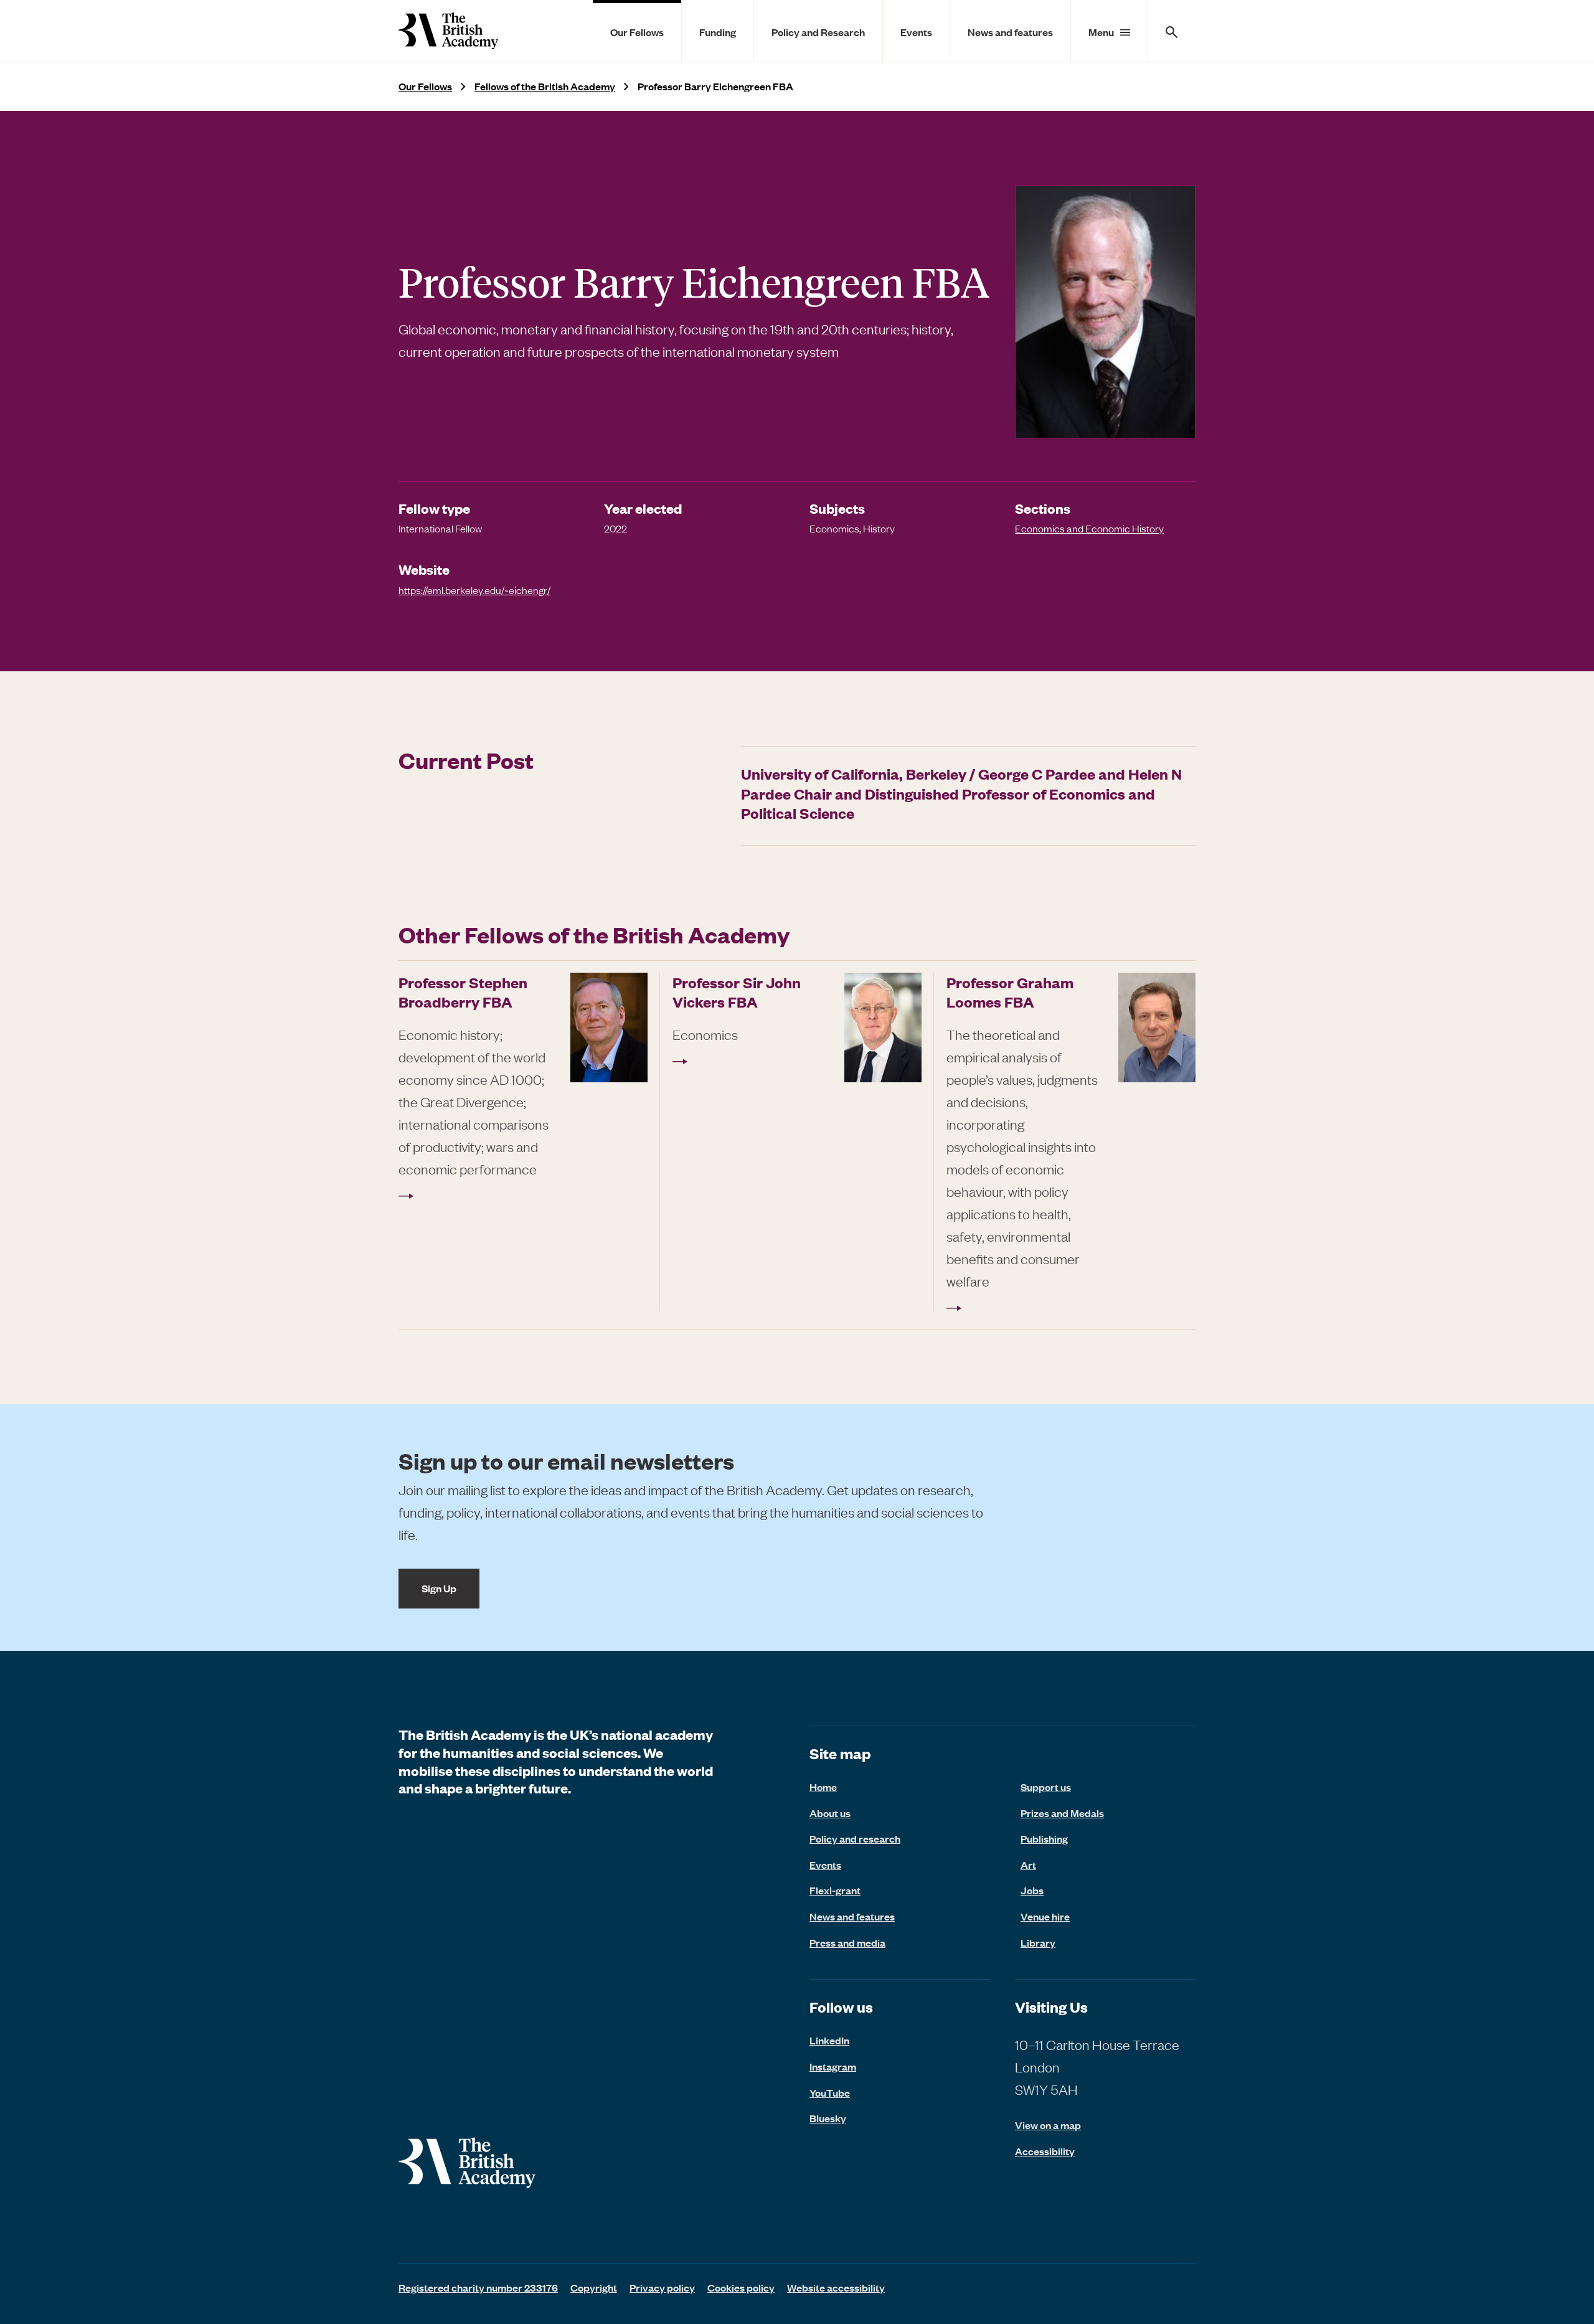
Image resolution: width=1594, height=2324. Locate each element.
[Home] (448, 31)
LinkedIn (829, 2040)
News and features (1010, 32)
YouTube (830, 2092)
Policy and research (855, 1838)
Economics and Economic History (1089, 528)
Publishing (1044, 1838)
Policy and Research (818, 32)
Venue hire (1045, 1916)
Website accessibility (836, 2287)
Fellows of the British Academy (545, 86)
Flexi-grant (835, 1890)
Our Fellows (637, 32)
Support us (1046, 1787)
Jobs (1032, 1890)
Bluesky (828, 2118)
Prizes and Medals (1062, 1813)
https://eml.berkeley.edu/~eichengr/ (474, 590)
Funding (718, 32)
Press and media (847, 1942)
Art (1028, 1864)
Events (916, 32)
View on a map (1048, 2125)
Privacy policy (662, 2287)
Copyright (594, 2287)
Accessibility (1045, 2151)
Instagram (833, 2066)
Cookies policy (741, 2287)
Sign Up (439, 1588)
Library (1038, 1942)
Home (823, 1787)
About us (830, 1813)
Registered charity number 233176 (478, 2287)
